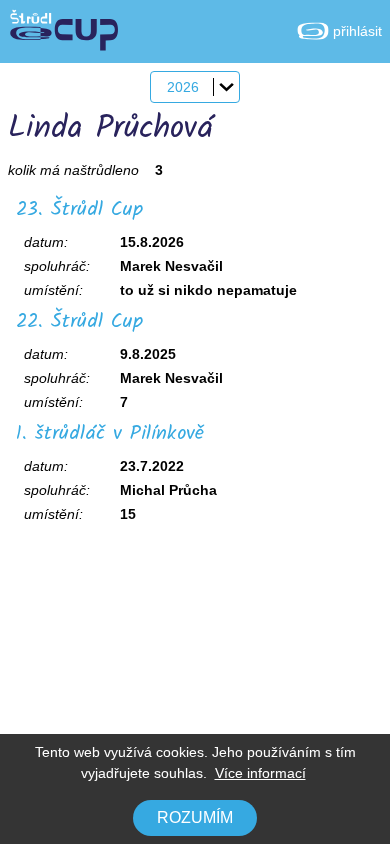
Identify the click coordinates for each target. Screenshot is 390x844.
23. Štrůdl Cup (79, 210)
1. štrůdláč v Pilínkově (110, 434)
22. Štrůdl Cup (79, 322)
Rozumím (195, 817)
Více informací (260, 773)
